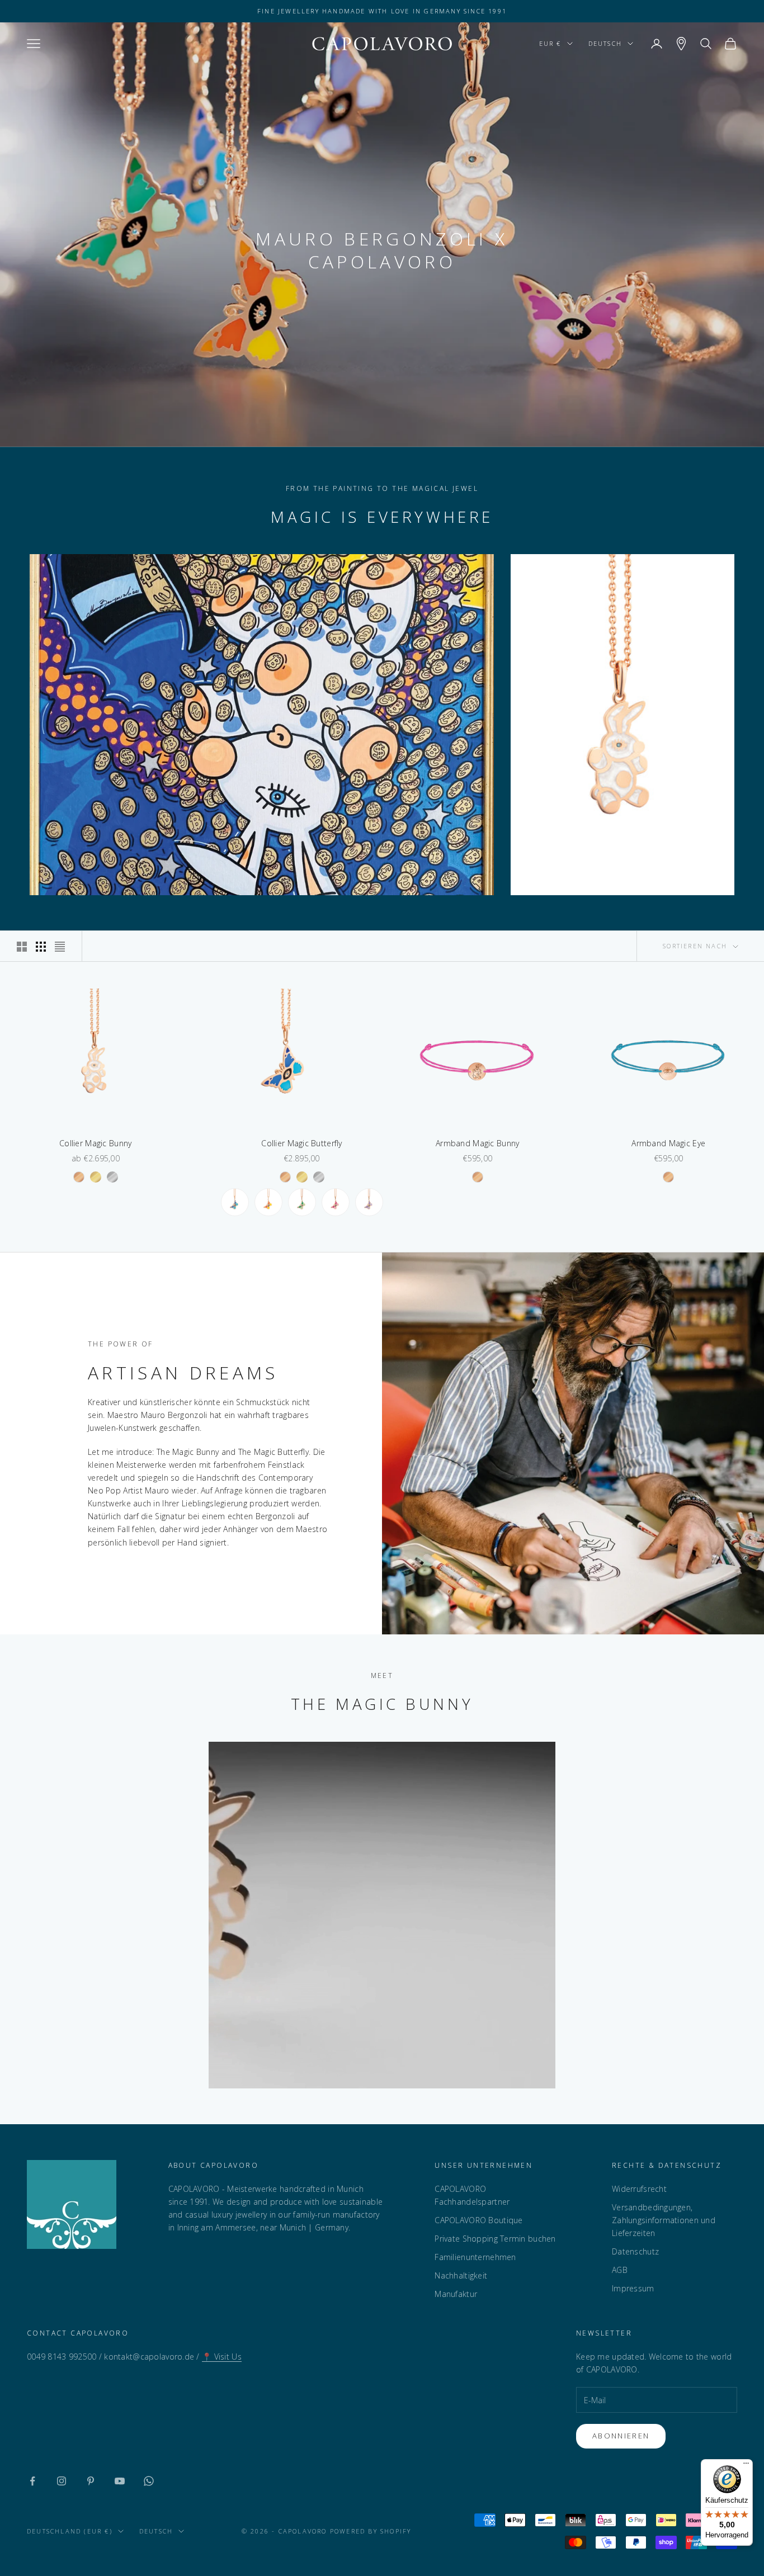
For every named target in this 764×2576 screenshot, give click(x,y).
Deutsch (605, 43)
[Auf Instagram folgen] (62, 2481)
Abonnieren (621, 2436)
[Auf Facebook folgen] (32, 2481)
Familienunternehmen (475, 2257)
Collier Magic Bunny (95, 1143)
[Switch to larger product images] (22, 947)
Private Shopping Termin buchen (495, 2239)
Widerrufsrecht (639, 2189)
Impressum (633, 2288)
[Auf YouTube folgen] (120, 2481)
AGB (620, 2270)
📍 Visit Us (222, 2357)
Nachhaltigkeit (461, 2275)
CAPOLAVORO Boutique (478, 2220)
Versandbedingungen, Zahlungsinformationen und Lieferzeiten (664, 2220)
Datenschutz (635, 2251)
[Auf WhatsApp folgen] (149, 2481)
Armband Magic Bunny (477, 1143)
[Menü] (746, 2466)
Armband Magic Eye (668, 1143)
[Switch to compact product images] (60, 947)
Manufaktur (456, 2294)
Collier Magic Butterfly (301, 1143)
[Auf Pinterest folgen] (91, 2481)
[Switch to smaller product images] (41, 947)
